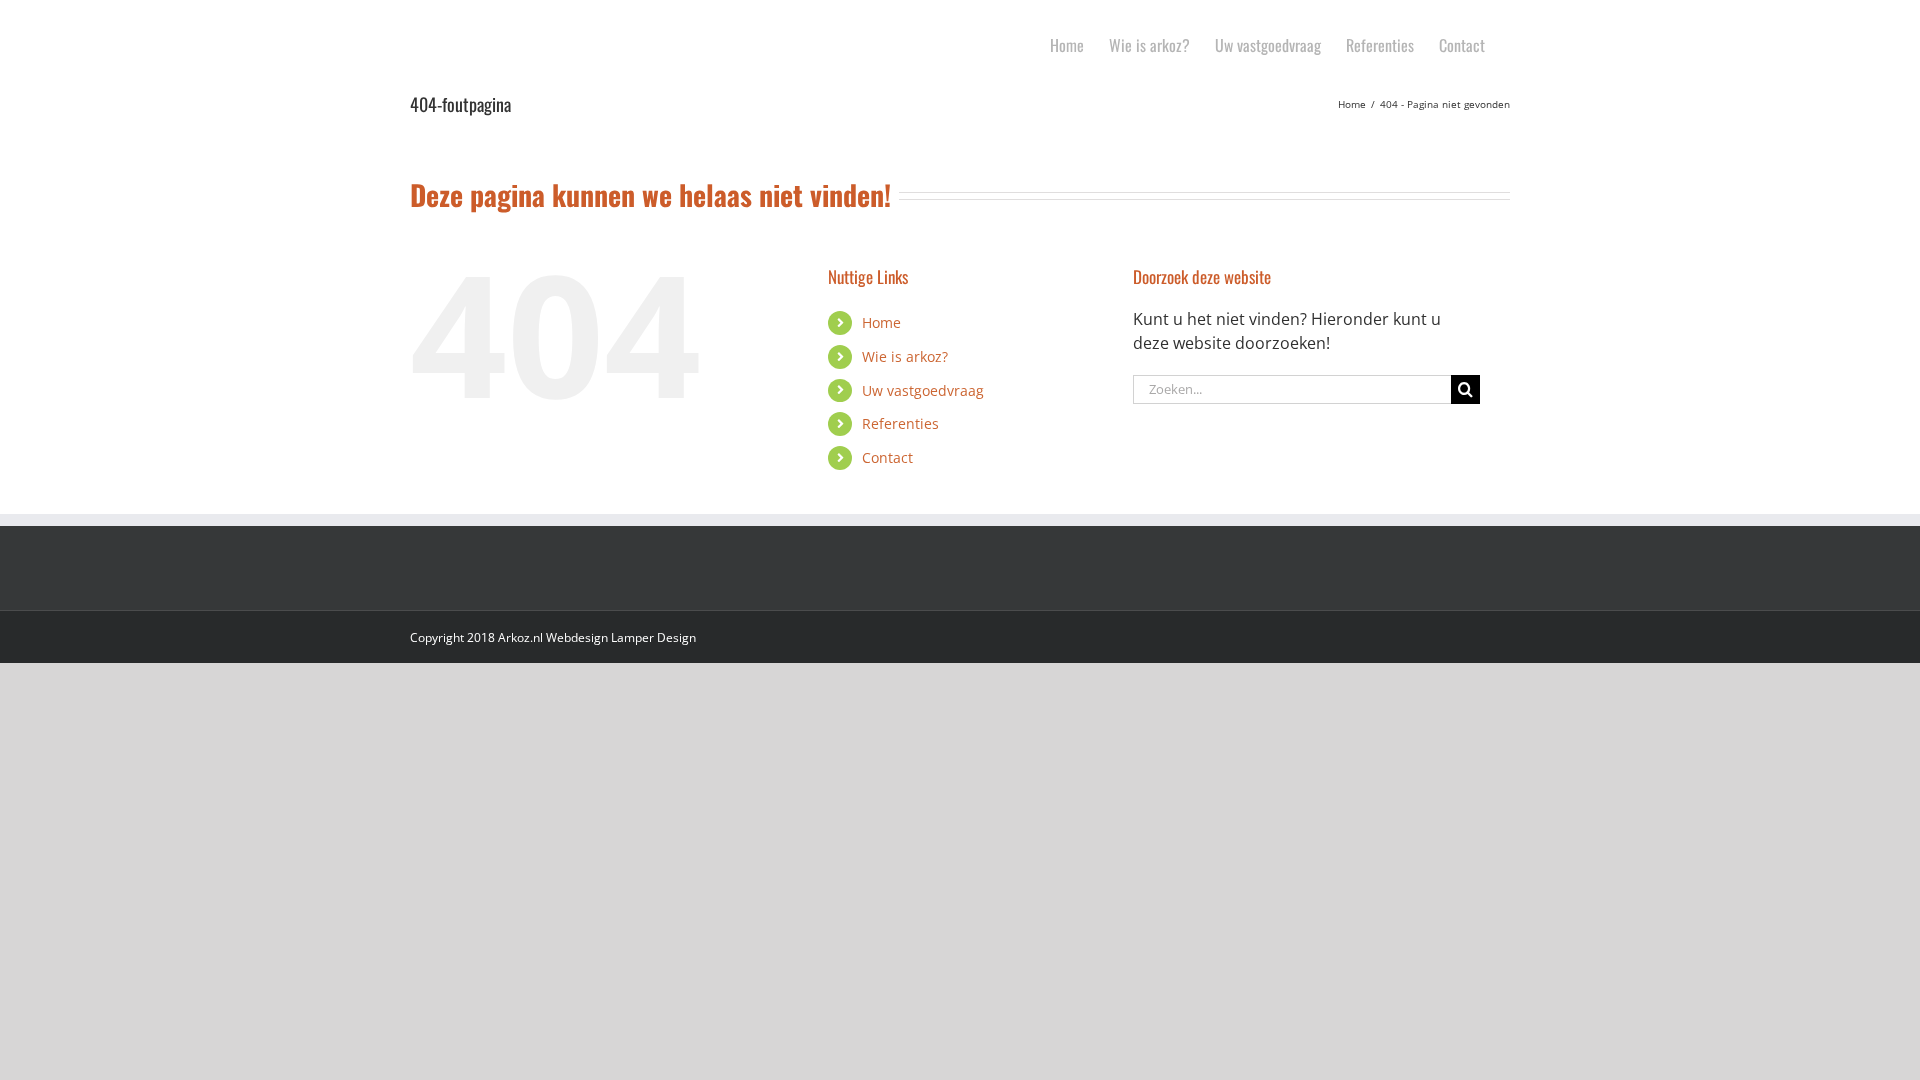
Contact (887, 457)
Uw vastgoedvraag (923, 390)
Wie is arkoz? (905, 356)
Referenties (900, 423)
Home (881, 322)
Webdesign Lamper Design (621, 637)
